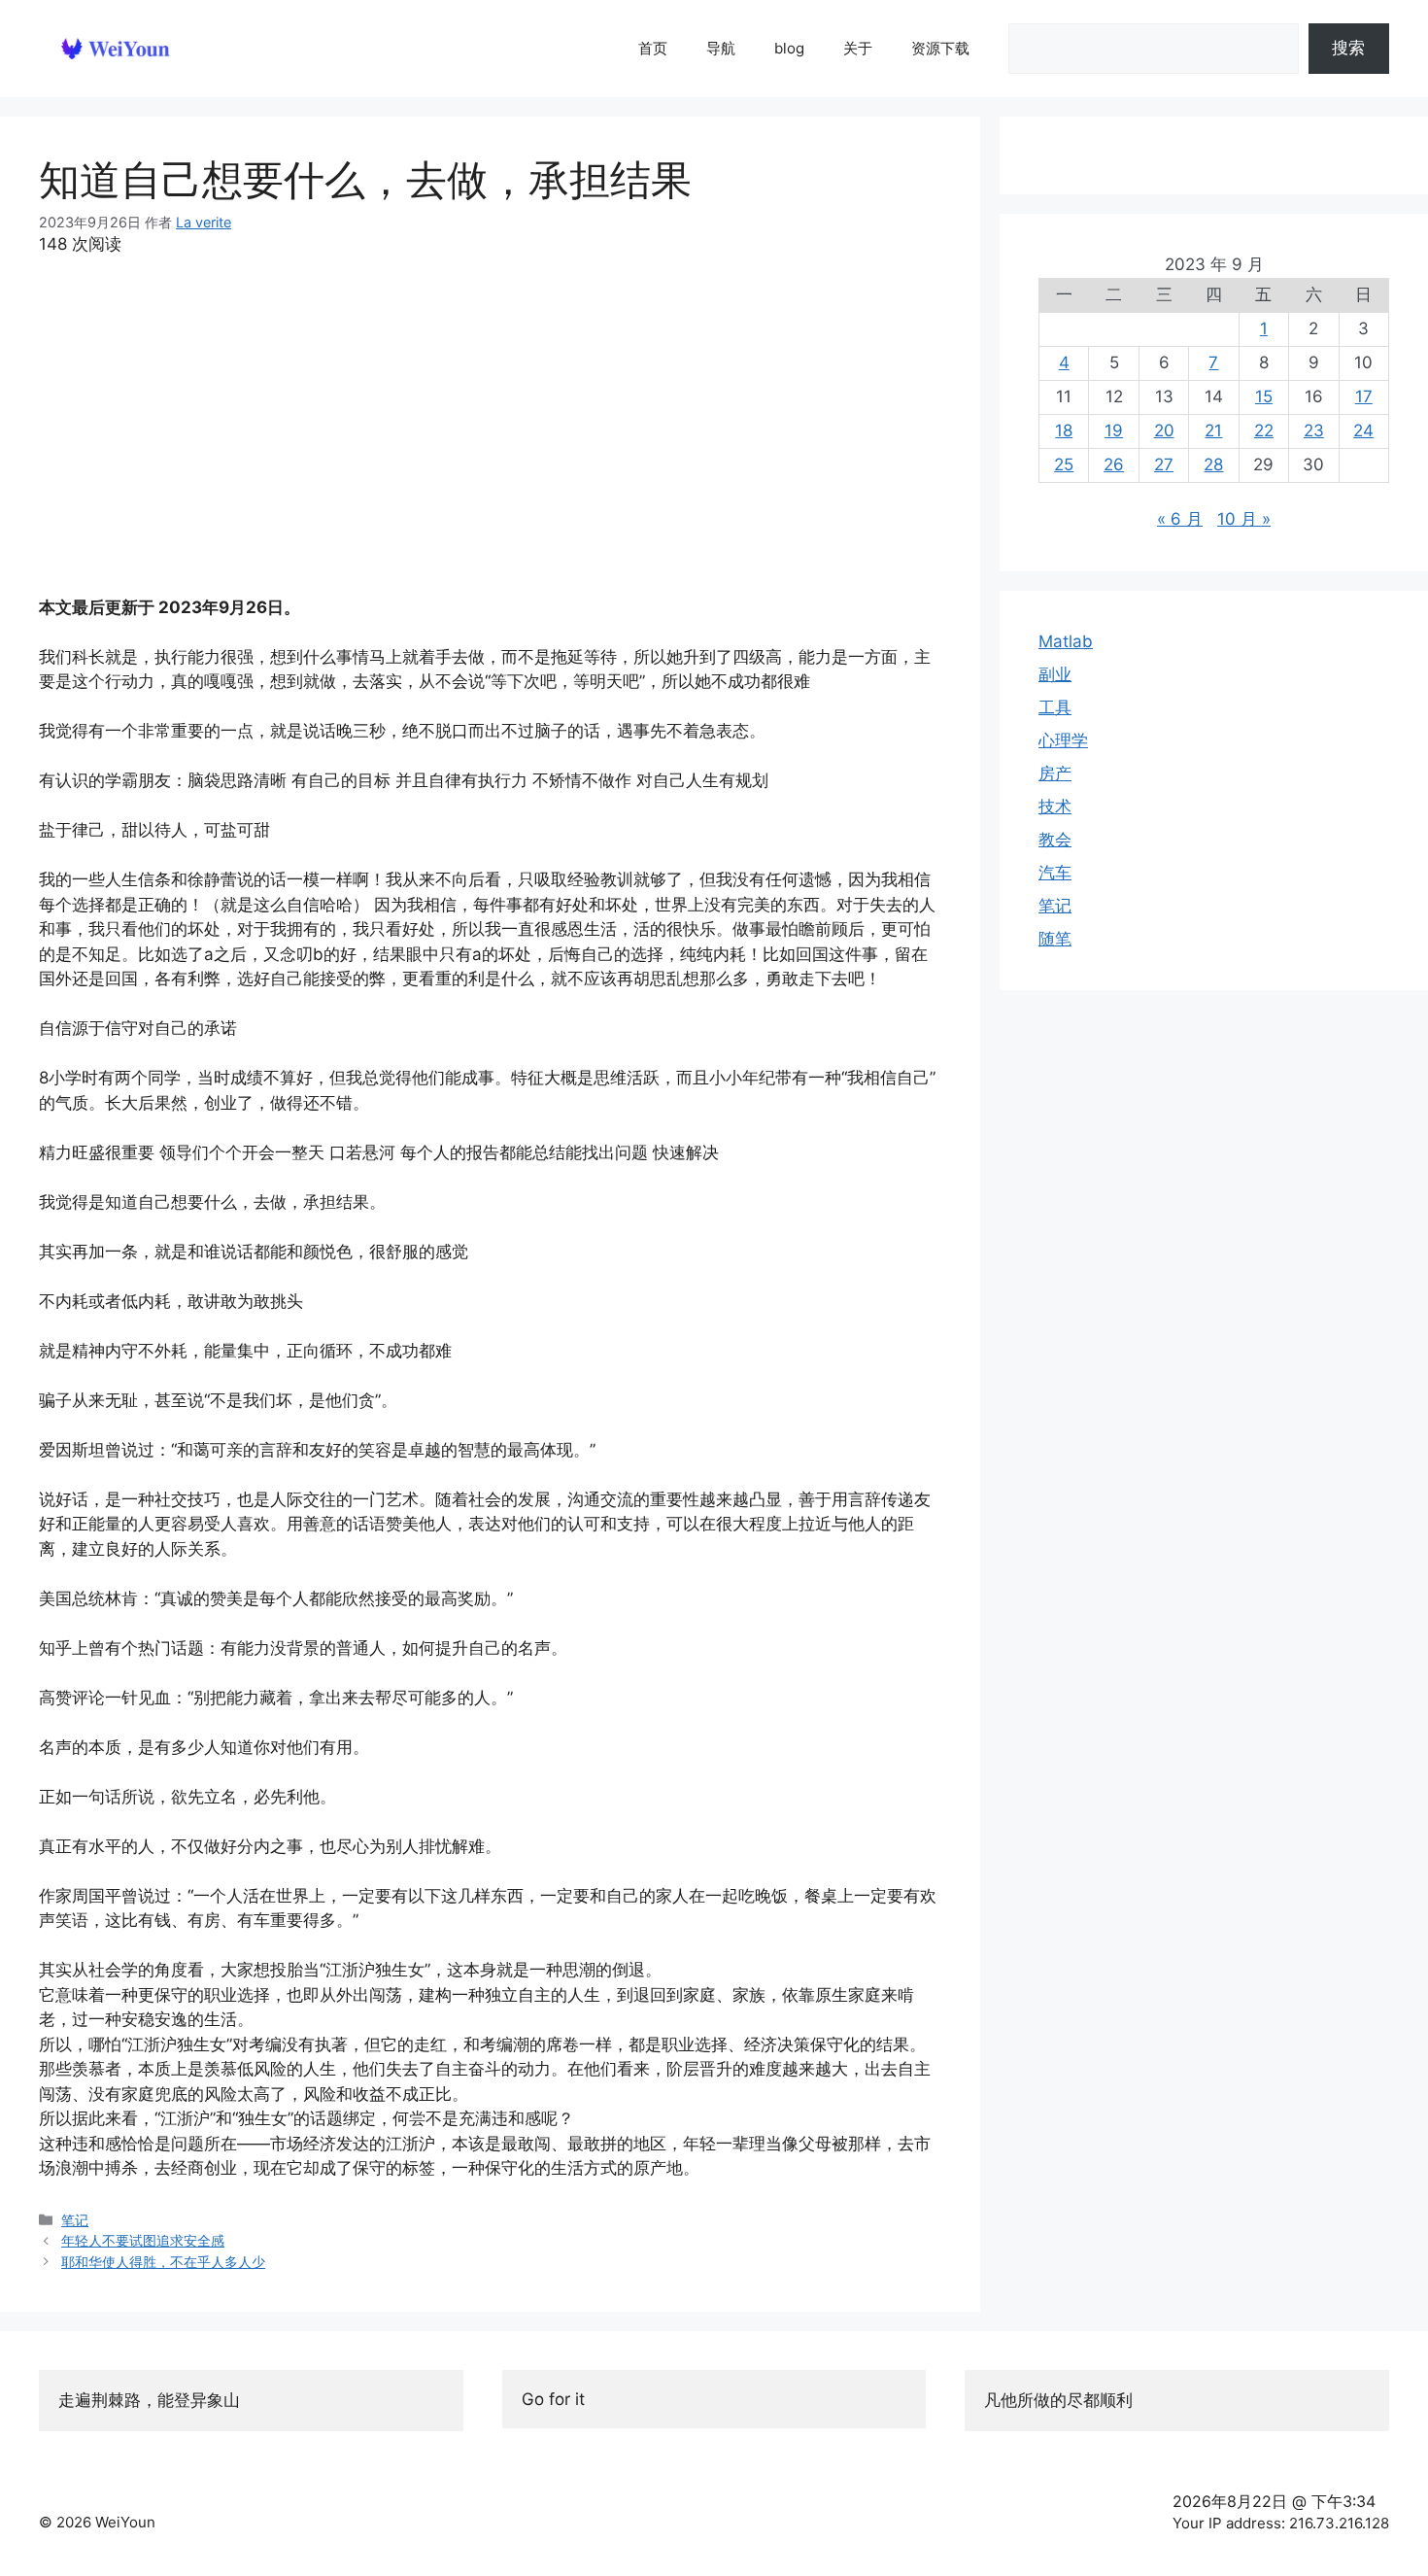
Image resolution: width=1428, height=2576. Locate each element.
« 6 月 (1180, 519)
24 (1363, 430)
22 (1264, 430)
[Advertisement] (490, 427)
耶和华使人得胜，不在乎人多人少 (163, 2262)
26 (1114, 464)
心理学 (1063, 740)
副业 (1055, 674)
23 (1314, 430)
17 (1364, 396)
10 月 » (1244, 519)
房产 (1055, 773)
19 (1114, 430)
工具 (1055, 707)
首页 (653, 48)
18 (1064, 430)
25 (1064, 464)
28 (1213, 464)
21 (1213, 430)
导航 (721, 48)
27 (1164, 464)
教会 (1055, 840)
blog (789, 48)
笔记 (75, 2220)
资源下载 (940, 48)
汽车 (1055, 873)
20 (1164, 430)
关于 (858, 48)
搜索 (1348, 48)
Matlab (1066, 641)
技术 (1055, 807)
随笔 (1055, 939)
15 (1264, 396)
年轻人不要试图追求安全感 (143, 2240)
